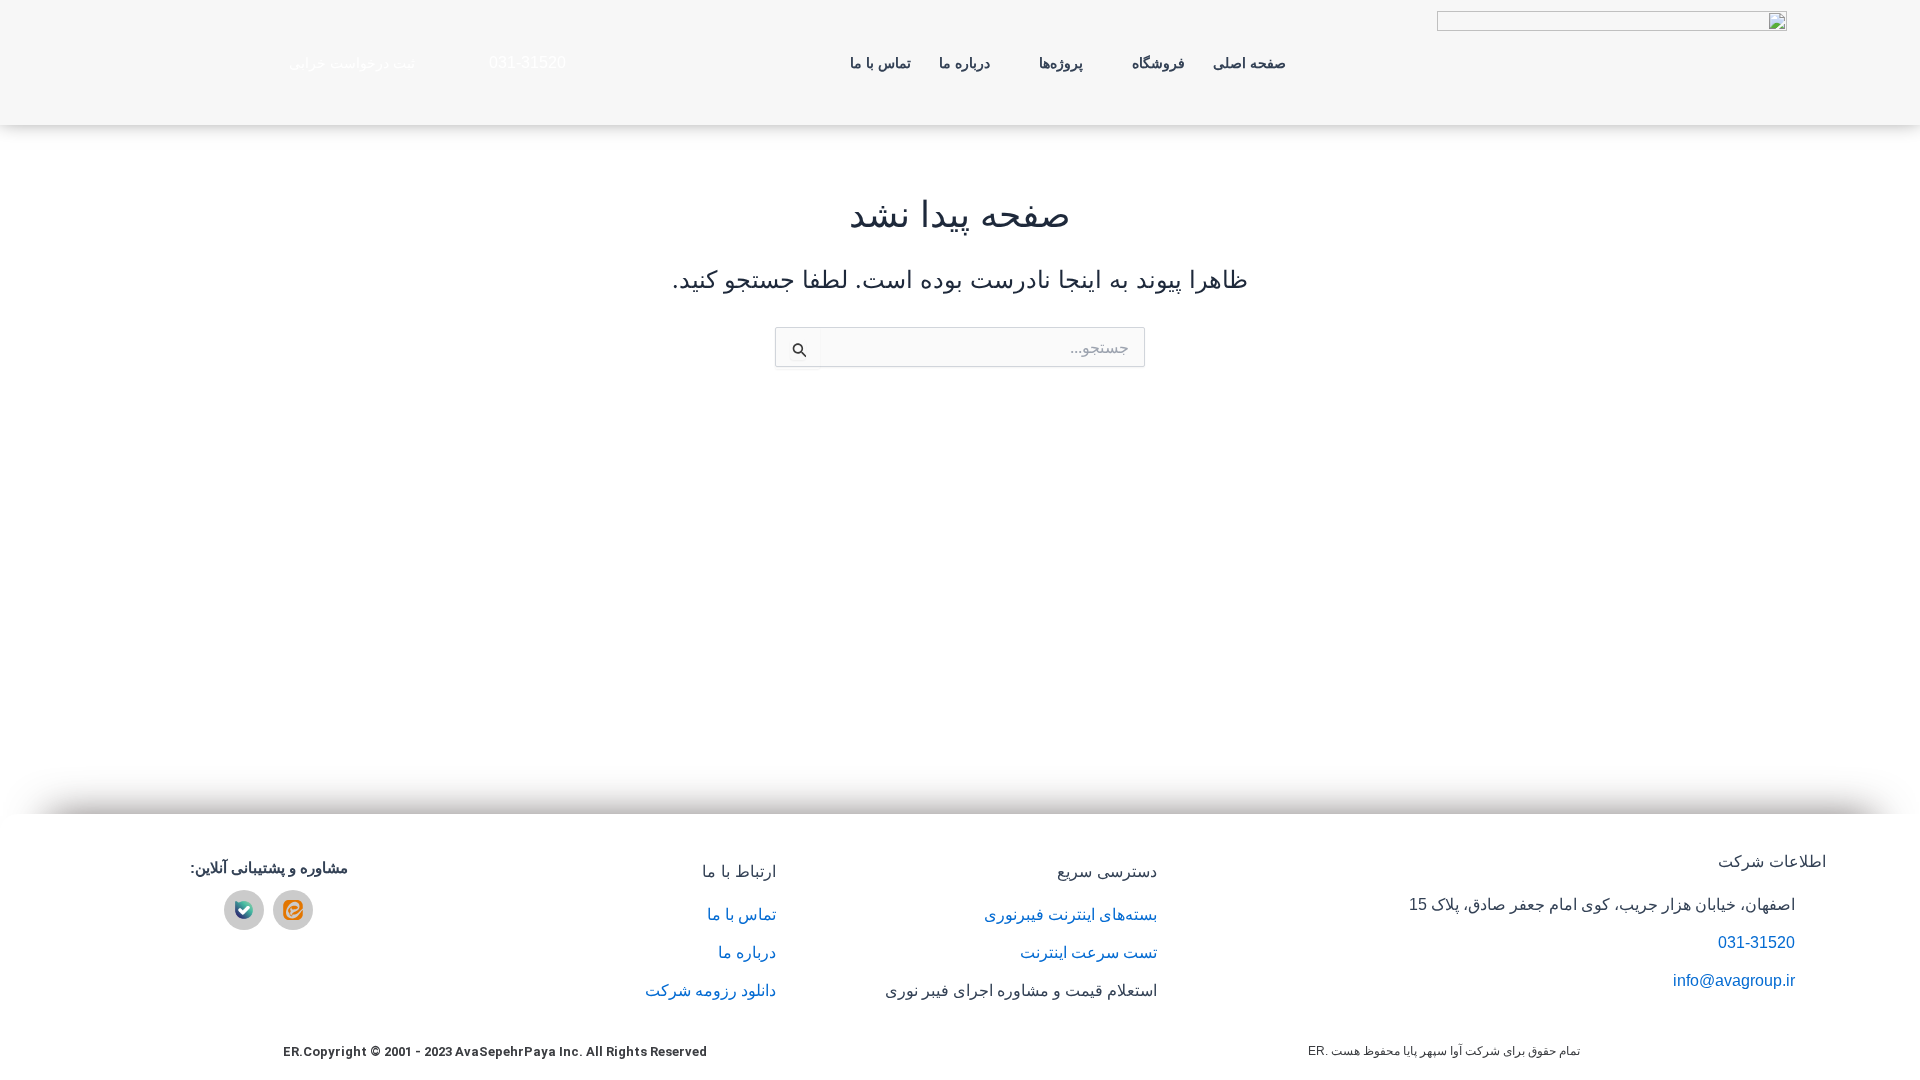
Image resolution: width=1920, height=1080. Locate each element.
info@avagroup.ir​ (1734, 980)
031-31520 (1756, 942)
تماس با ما (880, 63)
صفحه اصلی (1249, 63)
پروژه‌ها (1061, 63)
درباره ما (964, 63)
